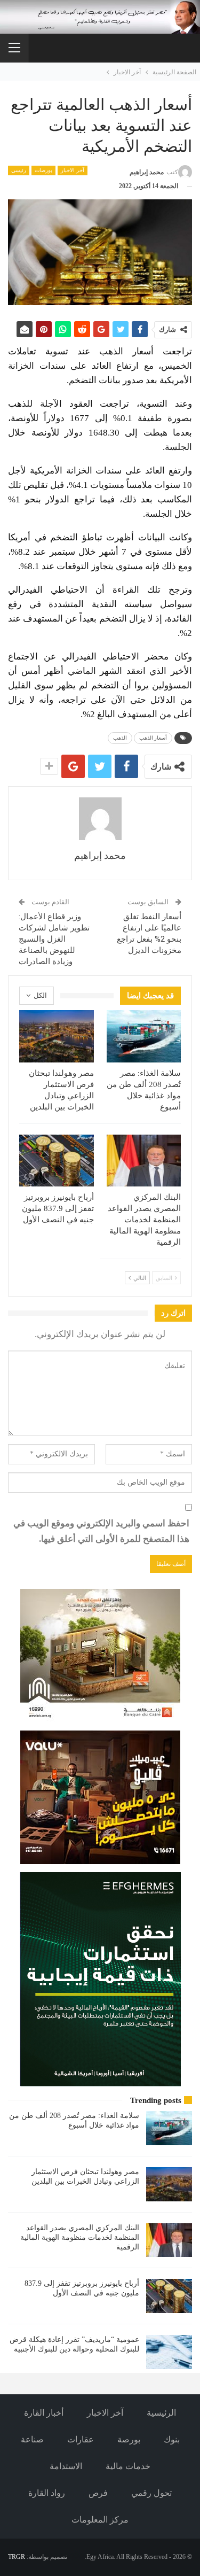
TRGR (17, 2557)
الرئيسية (161, 2413)
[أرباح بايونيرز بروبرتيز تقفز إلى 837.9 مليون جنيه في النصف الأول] (57, 1161)
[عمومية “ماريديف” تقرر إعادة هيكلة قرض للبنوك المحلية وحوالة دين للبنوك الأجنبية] (169, 2352)
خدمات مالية (128, 2466)
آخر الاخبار (73, 170)
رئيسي (19, 170)
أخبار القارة (44, 2413)
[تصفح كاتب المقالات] (100, 819)
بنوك (172, 2439)
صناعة (32, 2439)
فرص (98, 2493)
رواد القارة (47, 2493)
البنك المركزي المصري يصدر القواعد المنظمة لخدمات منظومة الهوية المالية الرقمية (80, 2237)
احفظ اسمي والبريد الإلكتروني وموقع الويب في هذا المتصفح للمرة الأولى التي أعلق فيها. (101, 1531)
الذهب (120, 738)
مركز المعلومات (100, 2520)
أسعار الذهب (153, 738)
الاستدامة (66, 2466)
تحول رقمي (151, 2493)
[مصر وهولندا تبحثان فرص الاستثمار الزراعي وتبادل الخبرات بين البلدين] (57, 1036)
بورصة (129, 2439)
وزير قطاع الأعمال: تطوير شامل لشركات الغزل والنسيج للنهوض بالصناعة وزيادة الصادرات (54, 939)
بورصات (43, 170)
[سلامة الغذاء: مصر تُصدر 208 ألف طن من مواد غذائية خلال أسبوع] (144, 1036)
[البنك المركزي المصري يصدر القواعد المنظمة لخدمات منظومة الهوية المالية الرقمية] (144, 1161)
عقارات (81, 2439)
